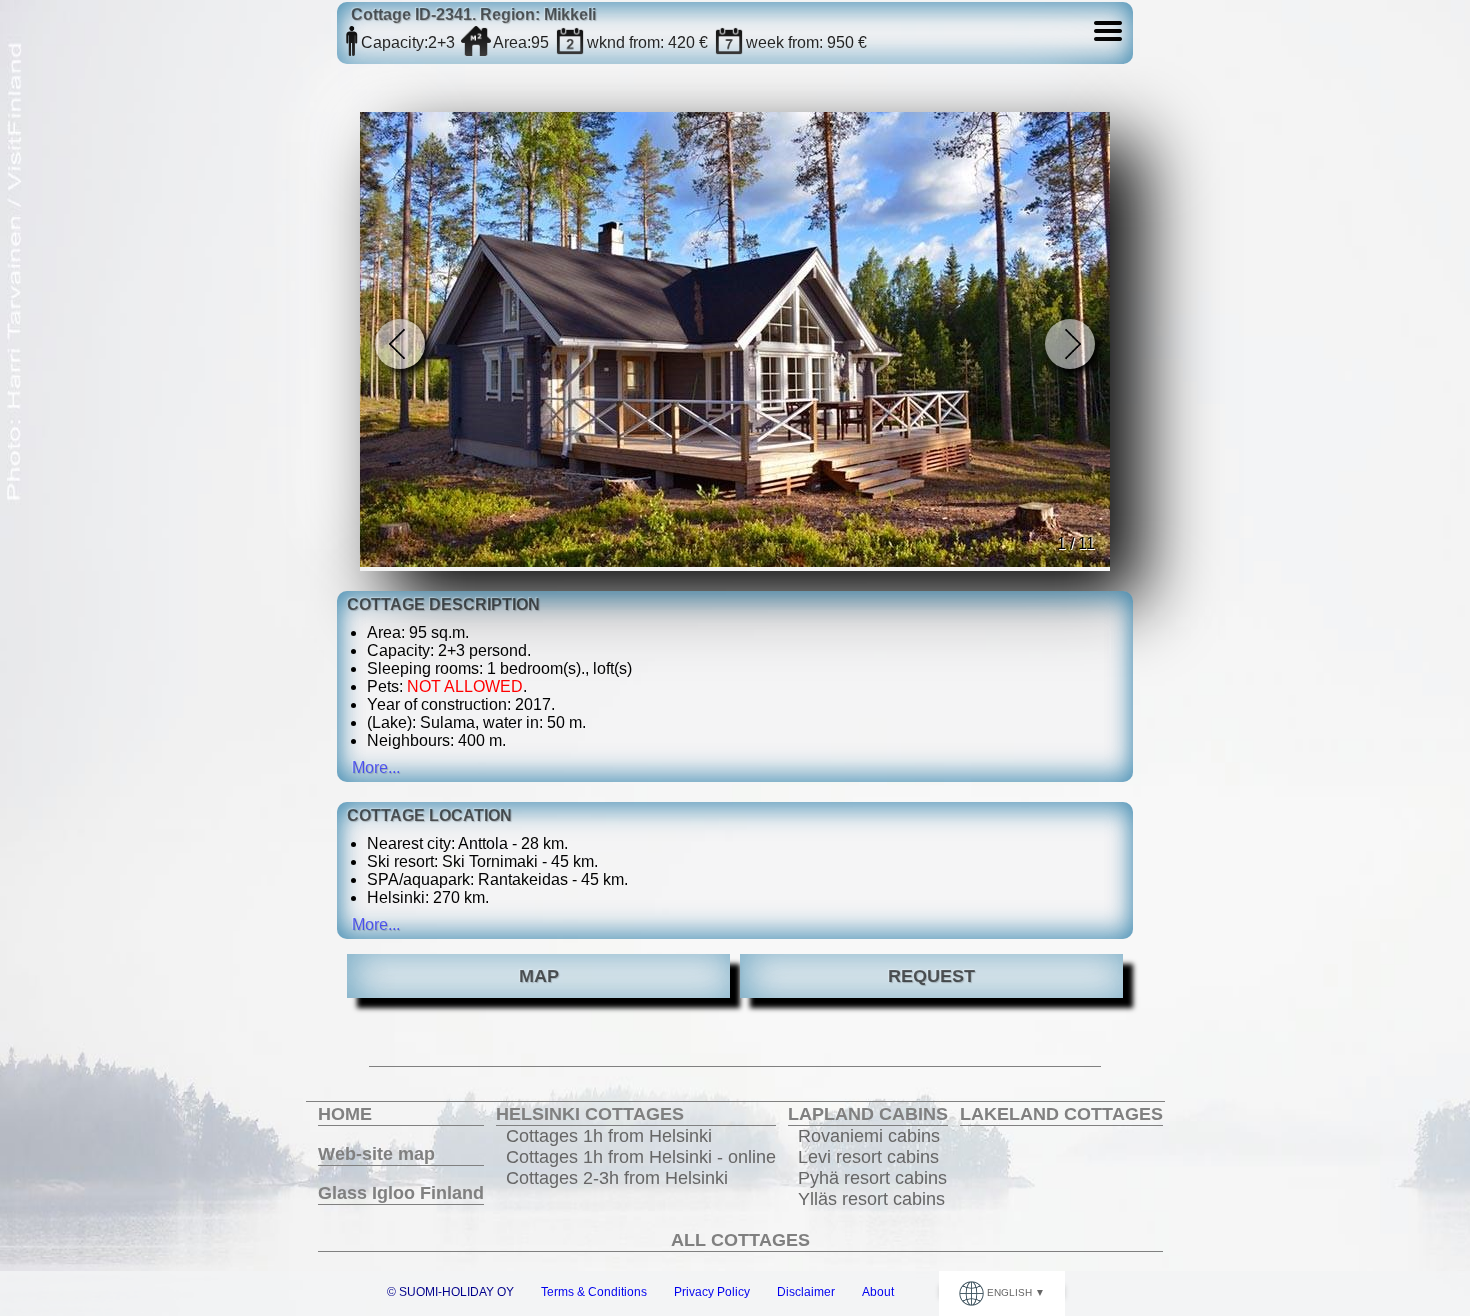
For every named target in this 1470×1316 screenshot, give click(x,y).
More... (376, 767)
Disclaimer (806, 1292)
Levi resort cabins (868, 1157)
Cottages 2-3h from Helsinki (617, 1178)
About (878, 1292)
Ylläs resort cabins (871, 1199)
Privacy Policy (712, 1292)
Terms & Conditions (594, 1292)
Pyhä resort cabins (872, 1178)
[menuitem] (401, 1115)
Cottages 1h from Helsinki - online (641, 1157)
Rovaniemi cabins (869, 1136)
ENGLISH (1009, 1292)
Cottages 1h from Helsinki (609, 1136)
